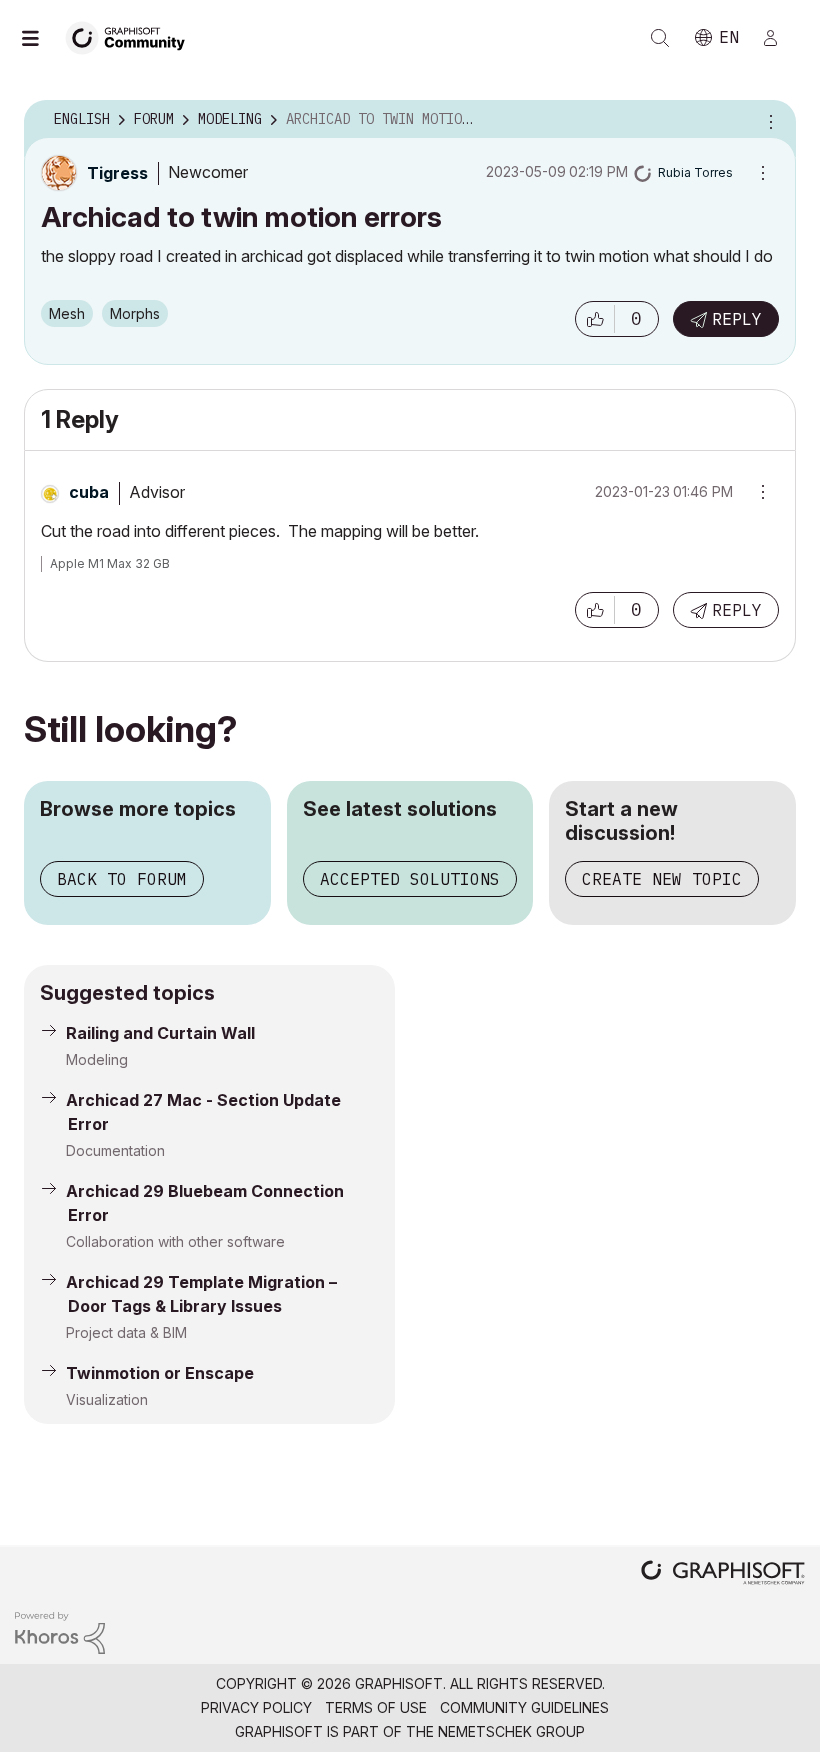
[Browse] (40, 38)
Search (660, 38)
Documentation (115, 1150)
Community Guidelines (524, 1707)
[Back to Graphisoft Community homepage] (132, 36)
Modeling (97, 1059)
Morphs (135, 313)
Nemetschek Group (511, 1731)
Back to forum (122, 879)
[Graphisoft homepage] (723, 1574)
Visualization (107, 1399)
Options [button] (768, 120)
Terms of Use (376, 1707)
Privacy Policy (256, 1707)
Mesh (67, 313)
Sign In (779, 38)
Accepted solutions (410, 879)
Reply (737, 319)
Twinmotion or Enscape (160, 1373)
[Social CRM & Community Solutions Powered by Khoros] (60, 1631)
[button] (595, 319)
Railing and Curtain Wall (160, 1033)
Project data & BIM (126, 1332)
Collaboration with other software (175, 1241)
